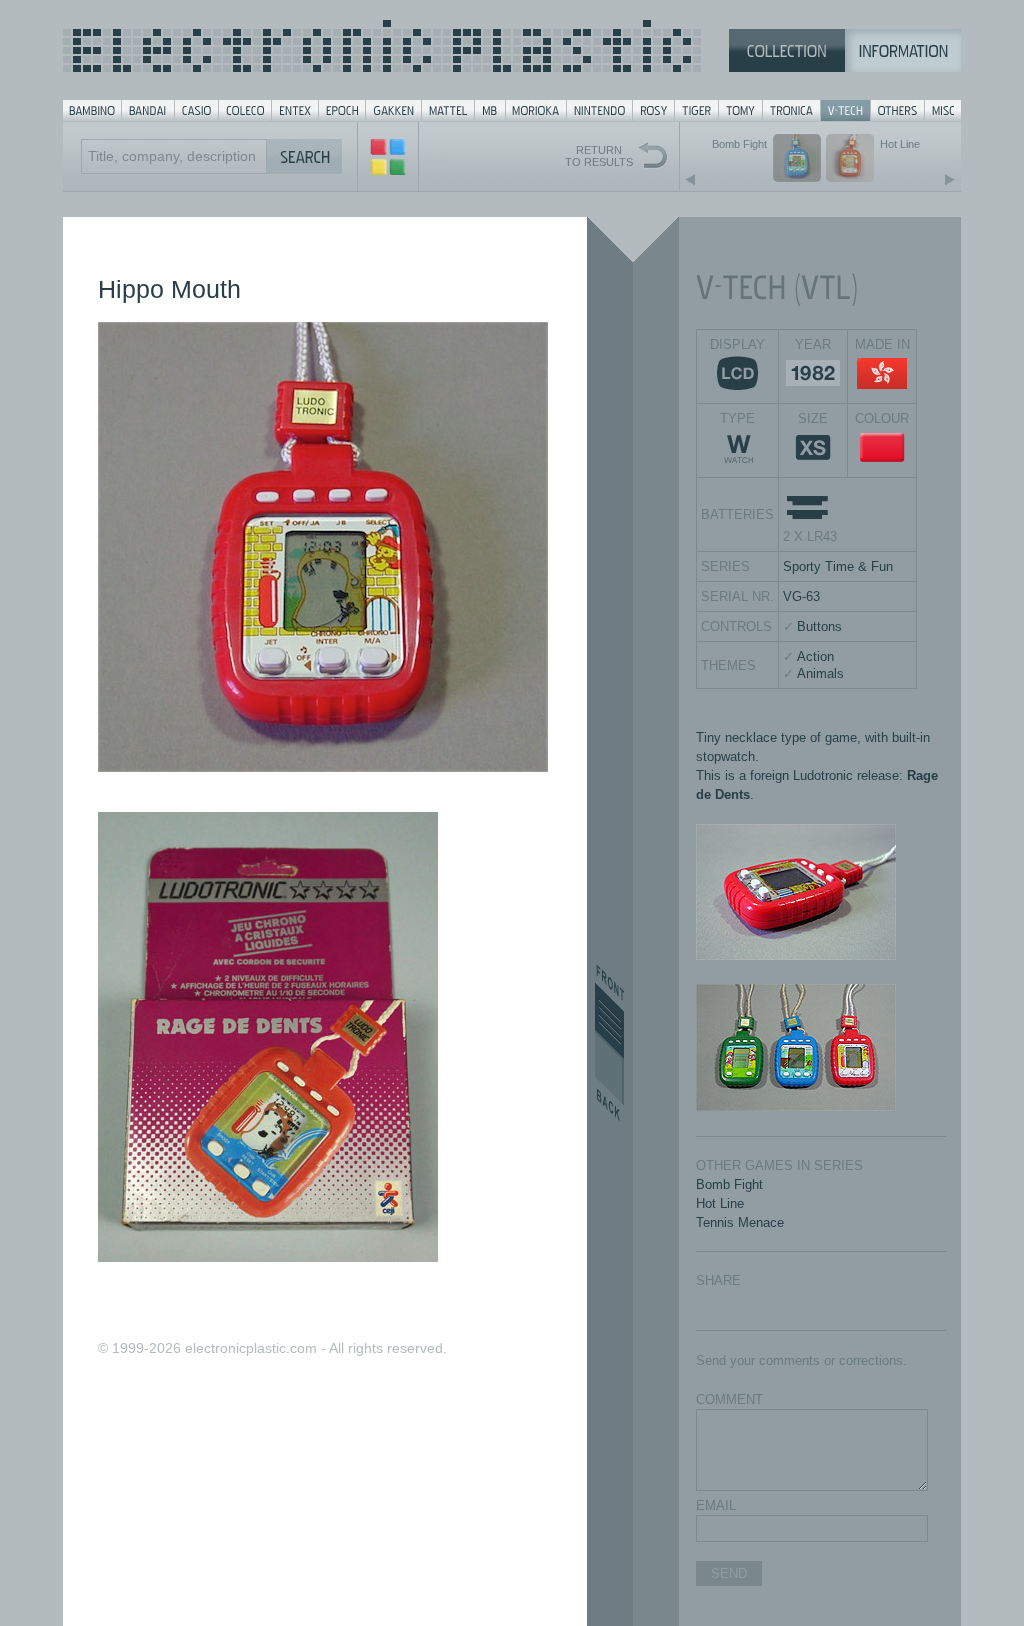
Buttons (819, 626)
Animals (820, 673)
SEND (729, 1573)
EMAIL (716, 1505)
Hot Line (720, 1203)
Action (815, 656)
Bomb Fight (729, 1184)
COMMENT (729, 1399)
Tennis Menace (740, 1222)
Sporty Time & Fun (838, 566)
